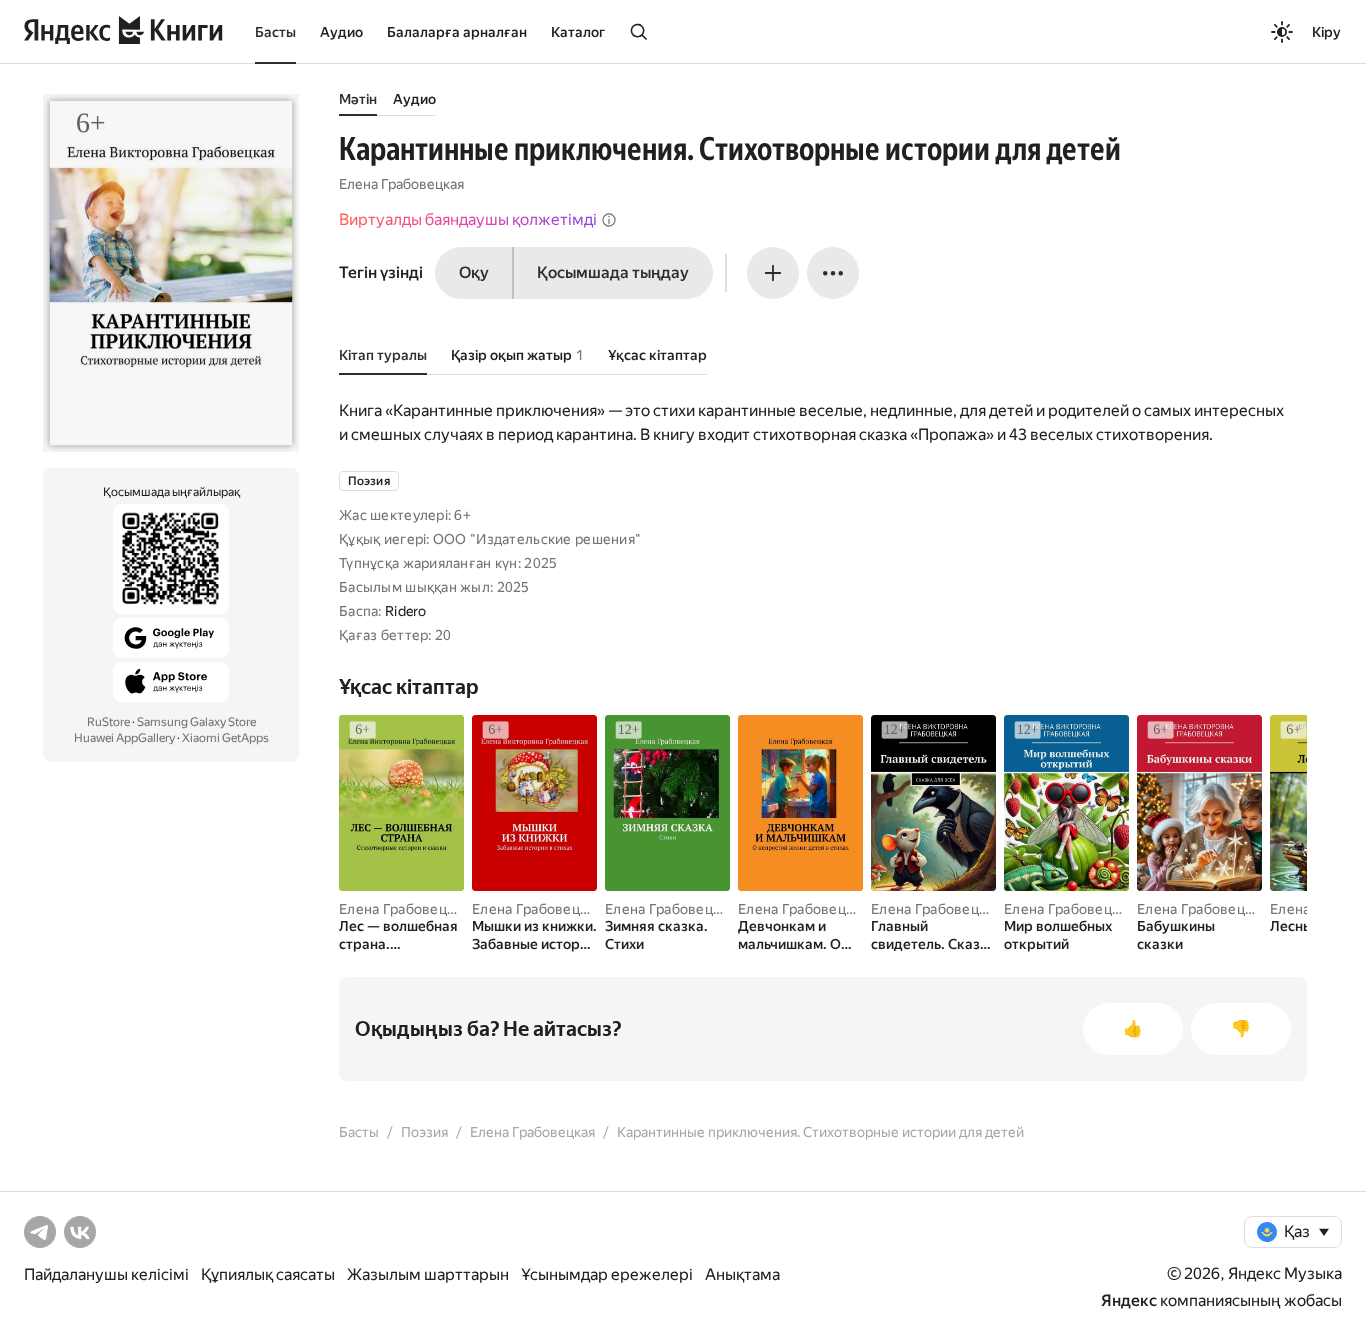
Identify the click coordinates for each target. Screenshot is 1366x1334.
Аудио (341, 32)
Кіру (1326, 32)
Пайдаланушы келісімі (106, 1274)
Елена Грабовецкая (401, 184)
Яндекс (1129, 1300)
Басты (275, 32)
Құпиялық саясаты (268, 1274)
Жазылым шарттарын (428, 1274)
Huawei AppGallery (124, 738)
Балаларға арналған (457, 32)
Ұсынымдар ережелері (607, 1274)
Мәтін (358, 99)
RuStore (108, 722)
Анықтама (742, 1274)
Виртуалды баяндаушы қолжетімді (468, 219)
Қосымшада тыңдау (613, 272)
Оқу (474, 272)
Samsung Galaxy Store (196, 722)
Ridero (406, 611)
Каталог (578, 32)
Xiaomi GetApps (225, 738)
